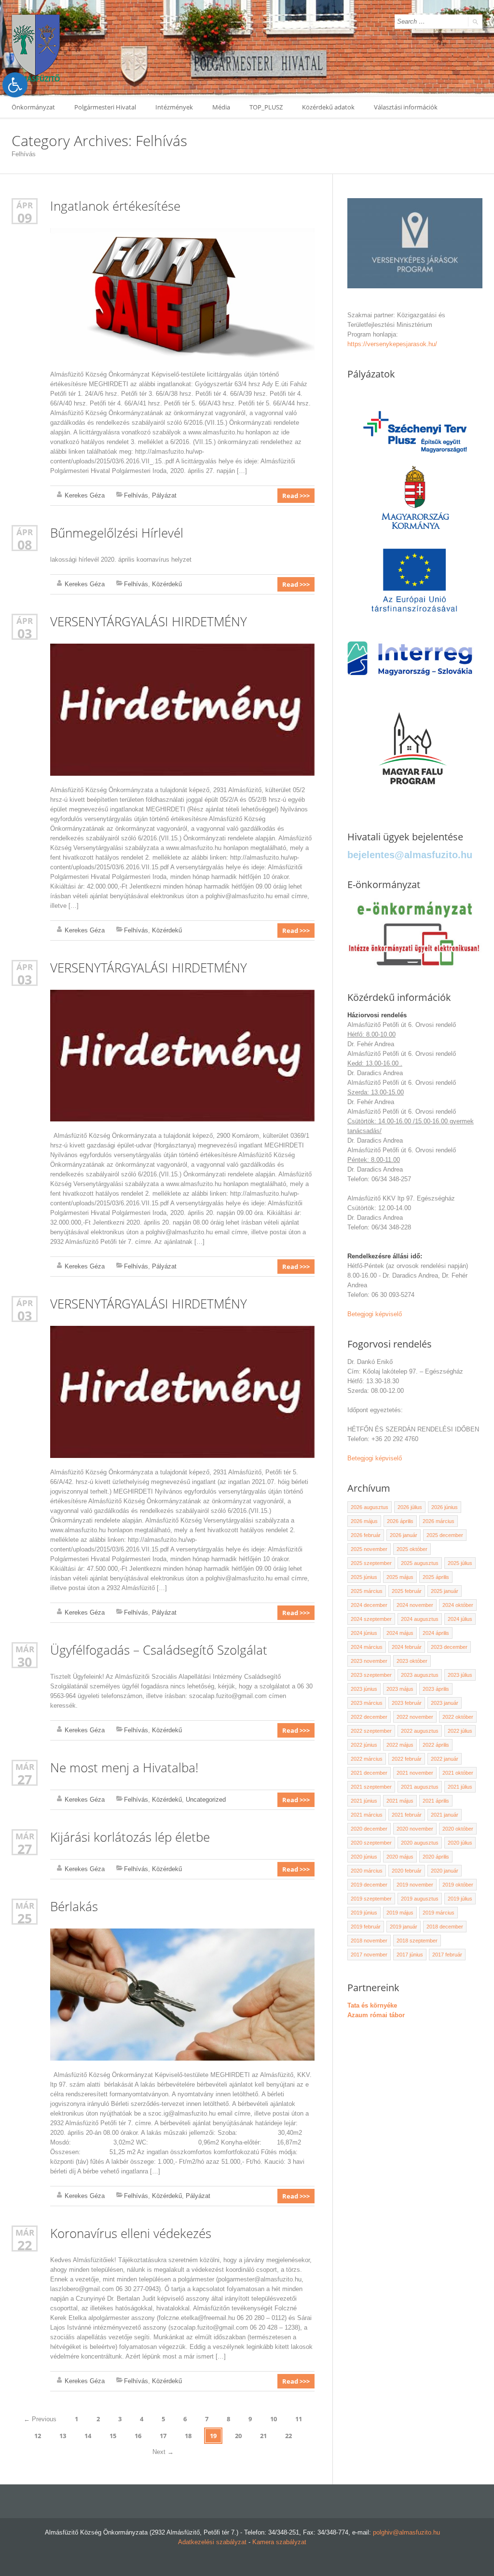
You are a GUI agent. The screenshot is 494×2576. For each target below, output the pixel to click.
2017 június (410, 1955)
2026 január (404, 1535)
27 (25, 1779)
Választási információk (406, 107)
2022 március (367, 1759)
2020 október (458, 1829)
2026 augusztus (370, 1507)
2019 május (400, 1913)
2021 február (407, 1815)
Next (163, 2452)
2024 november (415, 1605)
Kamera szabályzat (279, 2542)
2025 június (364, 1577)
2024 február (407, 1647)
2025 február (407, 1591)
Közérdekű (167, 584)
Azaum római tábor (376, 2015)
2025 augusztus (420, 1563)
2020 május (400, 1857)
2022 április (436, 1745)
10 (274, 2419)
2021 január (445, 1815)
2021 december (369, 1773)
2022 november (415, 1717)
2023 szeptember (371, 1675)
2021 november (415, 1773)
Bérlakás (74, 1906)
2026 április (400, 1521)
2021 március (367, 1815)
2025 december (445, 1535)
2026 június (445, 1507)
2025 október (412, 1549)
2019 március (439, 1913)
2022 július (460, 1731)
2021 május (400, 1801)
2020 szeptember (371, 1843)
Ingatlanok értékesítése (115, 206)
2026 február (366, 1535)
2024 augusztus (420, 1619)
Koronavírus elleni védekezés (131, 2233)
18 (188, 2436)
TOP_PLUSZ (266, 107)
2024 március (367, 1647)
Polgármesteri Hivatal (105, 107)
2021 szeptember (371, 1787)
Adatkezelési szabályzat (212, 2542)
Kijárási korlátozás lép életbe (130, 1837)
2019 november (415, 1885)
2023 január (445, 1703)
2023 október (412, 1661)
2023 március (367, 1703)
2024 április (436, 1633)
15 (113, 2436)
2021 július (460, 1787)
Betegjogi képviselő (375, 1314)
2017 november (369, 1955)
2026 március (439, 1521)
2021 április (436, 1801)
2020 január (445, 1871)
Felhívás (136, 495)
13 (63, 2436)
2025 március (367, 1591)
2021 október (458, 1773)
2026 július (410, 1507)
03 (25, 633)
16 (138, 2436)
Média (221, 107)
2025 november (369, 1549)
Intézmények (174, 107)
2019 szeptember (371, 1899)
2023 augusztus (420, 1675)
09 (25, 218)
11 (299, 2419)
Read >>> (296, 496)
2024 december (369, 1605)
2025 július (460, 1563)
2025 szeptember (371, 1563)
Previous (40, 2419)
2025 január (445, 1591)
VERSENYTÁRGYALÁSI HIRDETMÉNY (149, 621)
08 (25, 545)
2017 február (447, 1955)
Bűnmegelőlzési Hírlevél (117, 533)
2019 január (404, 1927)
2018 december (445, 1927)
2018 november (369, 1941)
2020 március (367, 1871)
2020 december (369, 1829)
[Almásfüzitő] (36, 48)
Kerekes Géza (85, 495)
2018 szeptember (417, 1941)
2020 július (460, 1843)
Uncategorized (206, 1800)
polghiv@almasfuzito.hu (406, 2532)
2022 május (400, 1745)
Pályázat (164, 495)
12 (38, 2436)
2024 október (458, 1605)
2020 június (364, 1857)
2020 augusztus (420, 1843)
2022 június (364, 1745)
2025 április (436, 1577)
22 (25, 2245)
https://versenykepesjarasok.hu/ (392, 344)
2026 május (364, 1521)
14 (88, 2436)
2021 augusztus (420, 1787)
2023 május (400, 1689)
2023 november (369, 1661)
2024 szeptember (371, 1619)
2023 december (449, 1647)
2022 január (445, 1759)
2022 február (407, 1759)
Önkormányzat (33, 107)
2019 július (460, 1899)
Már (25, 1649)
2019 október (458, 1885)
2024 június (364, 1633)
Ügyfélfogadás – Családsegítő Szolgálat (159, 1650)
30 (25, 1662)
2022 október (458, 1717)
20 (238, 2436)
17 (163, 2436)
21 (263, 2436)
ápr (25, 205)
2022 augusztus (420, 1731)
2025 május (400, 1577)
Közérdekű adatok (328, 107)
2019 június (364, 1913)
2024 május (400, 1633)
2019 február (366, 1927)
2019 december (369, 1885)
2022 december (369, 1717)
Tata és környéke (372, 2005)
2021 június (364, 1801)
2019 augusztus (420, 1899)
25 (25, 1918)
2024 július (460, 1619)
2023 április (436, 1689)
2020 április (436, 1857)
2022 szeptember (371, 1731)
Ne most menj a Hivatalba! (124, 1767)
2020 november (415, 1829)
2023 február (407, 1703)
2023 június (364, 1689)
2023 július (460, 1675)
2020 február (407, 1871)
